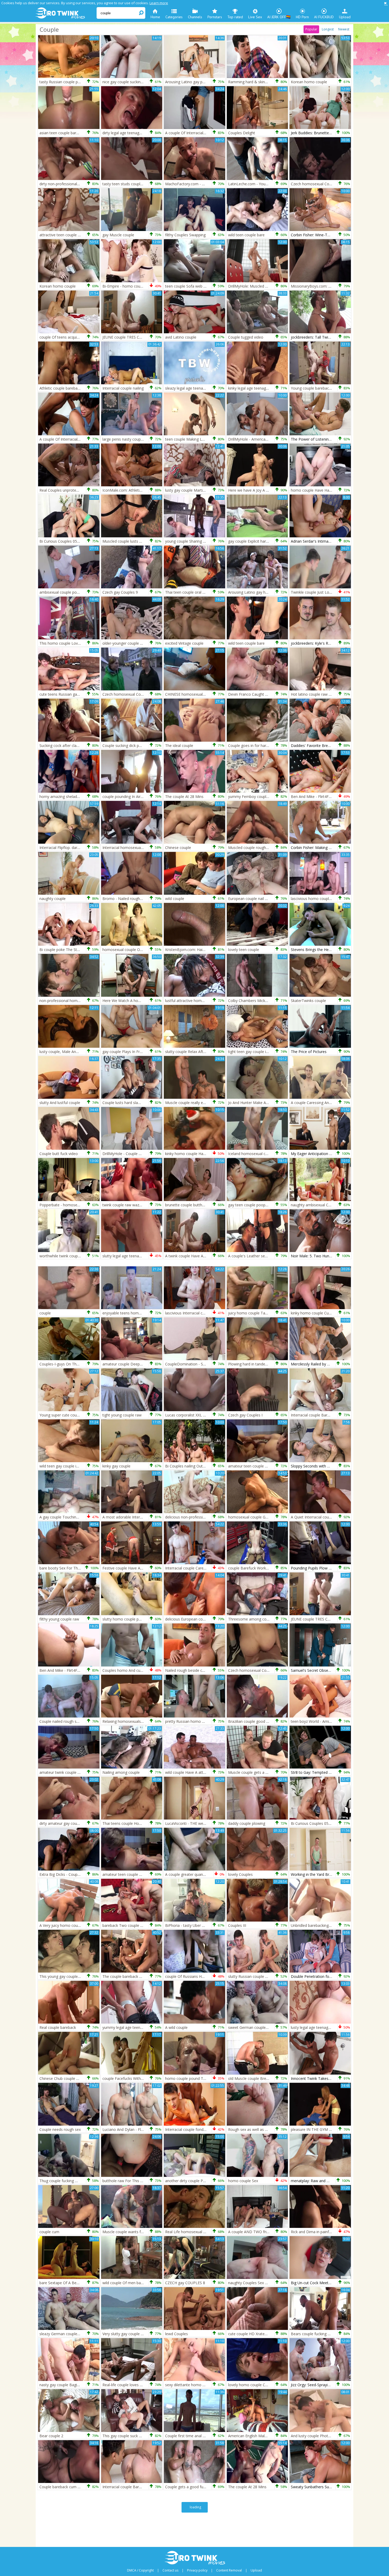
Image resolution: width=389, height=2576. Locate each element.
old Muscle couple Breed (249, 2078)
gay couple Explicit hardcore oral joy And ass (266, 541)
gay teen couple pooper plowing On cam (263, 1205)
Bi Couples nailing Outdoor (188, 1466)
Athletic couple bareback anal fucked (71, 388)
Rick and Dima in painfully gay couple (322, 2232)
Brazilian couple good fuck (251, 1721)
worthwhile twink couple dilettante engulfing (77, 1256)
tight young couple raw (122, 1415)
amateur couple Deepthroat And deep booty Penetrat (148, 1364)
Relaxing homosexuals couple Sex (131, 1721)
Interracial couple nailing (123, 388)
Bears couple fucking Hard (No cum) (322, 2334)
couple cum (49, 2232)
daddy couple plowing (247, 1823)
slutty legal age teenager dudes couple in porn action (148, 1256)
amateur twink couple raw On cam (69, 1772)
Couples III (237, 1925)
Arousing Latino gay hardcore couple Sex (263, 592)
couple (45, 1313)
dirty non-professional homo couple (70, 184)
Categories (174, 17)
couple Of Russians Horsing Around (195, 1976)
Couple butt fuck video (59, 1154)
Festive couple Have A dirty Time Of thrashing (142, 1568)
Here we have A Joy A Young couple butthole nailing (272, 490)
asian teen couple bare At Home (67, 133)
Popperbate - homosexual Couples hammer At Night (85, 1205)
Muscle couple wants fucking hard (131, 2232)
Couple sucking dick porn (124, 745)
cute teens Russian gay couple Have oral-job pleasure (85, 694)
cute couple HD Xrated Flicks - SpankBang (264, 2334)
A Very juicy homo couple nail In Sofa (71, 1925)
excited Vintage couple (184, 643)
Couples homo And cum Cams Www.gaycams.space (147, 1670)
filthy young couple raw (59, 1619)
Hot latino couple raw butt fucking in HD (325, 694)
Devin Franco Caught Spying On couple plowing (269, 694)
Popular (311, 29)
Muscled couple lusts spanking (128, 541)
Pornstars (215, 17)
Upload (345, 17)
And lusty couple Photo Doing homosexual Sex (331, 2436)
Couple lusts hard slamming (126, 1103)
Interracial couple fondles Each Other (197, 2129)
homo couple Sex (243, 2181)
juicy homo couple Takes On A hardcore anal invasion (274, 1313)
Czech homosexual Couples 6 (316, 184)
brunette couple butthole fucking (193, 1205)
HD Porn (302, 17)
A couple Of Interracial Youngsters (194, 133)
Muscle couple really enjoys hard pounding (202, 1103)
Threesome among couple (251, 1619)
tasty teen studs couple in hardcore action (138, 184)
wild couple (175, 899)
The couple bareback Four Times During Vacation (145, 1976)
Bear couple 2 (51, 2436)
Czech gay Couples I (245, 1415)
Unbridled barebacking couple (316, 1925)
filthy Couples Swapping (185, 235)
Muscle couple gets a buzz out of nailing (263, 1772)
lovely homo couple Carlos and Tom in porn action (272, 2385)
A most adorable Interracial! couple (132, 1517)
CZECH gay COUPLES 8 (185, 2283)
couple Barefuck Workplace (252, 1568)
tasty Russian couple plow (62, 82)
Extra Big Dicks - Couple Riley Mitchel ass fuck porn (83, 1874)
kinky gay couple (116, 1466)
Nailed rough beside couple (188, 1670)
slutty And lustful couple (60, 1103)
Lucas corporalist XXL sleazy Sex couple (199, 1415)
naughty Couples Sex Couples (253, 2283)
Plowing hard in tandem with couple (259, 1364)
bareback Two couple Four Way (130, 1925)
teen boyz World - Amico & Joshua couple (327, 1721)
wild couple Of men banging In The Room (138, 2283)
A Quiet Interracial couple (312, 1517)
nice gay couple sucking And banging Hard (138, 82)
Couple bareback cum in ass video (69, 2487)
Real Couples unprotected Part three (71, 490)
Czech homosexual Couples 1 (128, 694)
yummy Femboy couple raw (252, 797)
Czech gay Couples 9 (120, 592)
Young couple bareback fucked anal (321, 388)
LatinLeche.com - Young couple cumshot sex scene (272, 184)
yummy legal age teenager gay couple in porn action (147, 2027)
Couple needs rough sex (60, 2129)
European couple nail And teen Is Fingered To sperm (273, 899)
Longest (328, 29)
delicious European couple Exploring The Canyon (207, 1619)
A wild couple (176, 2027)
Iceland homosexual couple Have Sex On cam (267, 1154)
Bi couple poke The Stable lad (65, 950)
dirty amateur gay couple (61, 1823)
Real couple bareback (58, 2027)
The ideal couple (179, 745)
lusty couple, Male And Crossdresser (71, 1052)
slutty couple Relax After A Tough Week (199, 1052)
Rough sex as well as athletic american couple (267, 2129)
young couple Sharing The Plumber (195, 541)
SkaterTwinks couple (308, 1001)
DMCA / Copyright (140, 2570)
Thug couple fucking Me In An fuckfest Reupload (81, 2181)
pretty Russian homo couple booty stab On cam (206, 1721)
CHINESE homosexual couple (190, 694)
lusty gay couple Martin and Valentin (196, 490)
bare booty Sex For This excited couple (73, 1568)
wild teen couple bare (246, 235)
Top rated (235, 17)
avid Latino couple (181, 337)
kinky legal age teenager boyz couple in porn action (272, 388)
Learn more (159, 3)
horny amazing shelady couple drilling (71, 797)
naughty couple (53, 899)
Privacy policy (197, 2570)
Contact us (170, 2570)
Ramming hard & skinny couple (255, 82)
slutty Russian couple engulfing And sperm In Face (271, 1976)
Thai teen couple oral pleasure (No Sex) (199, 592)
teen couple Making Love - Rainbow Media (202, 439)
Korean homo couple (309, 82)
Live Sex (255, 17)
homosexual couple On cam (126, 950)
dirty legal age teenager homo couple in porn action (147, 133)
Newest (344, 29)
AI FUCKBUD (324, 17)
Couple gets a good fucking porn (193, 2487)
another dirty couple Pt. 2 (187, 2181)
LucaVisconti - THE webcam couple (195, 1823)
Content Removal (229, 2570)
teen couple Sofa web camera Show (196, 286)
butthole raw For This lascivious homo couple (141, 2181)
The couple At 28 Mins (184, 797)
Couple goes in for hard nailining (256, 745)
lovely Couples (240, 1874)
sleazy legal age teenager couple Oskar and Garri (207, 388)
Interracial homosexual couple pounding (137, 848)
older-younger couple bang (125, 643)
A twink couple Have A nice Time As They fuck (205, 1256)
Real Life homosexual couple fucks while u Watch (207, 2232)
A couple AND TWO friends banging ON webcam (270, 2232)
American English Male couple (254, 2436)
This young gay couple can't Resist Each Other (79, 1976)
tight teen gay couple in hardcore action (262, 1052)
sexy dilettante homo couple (189, 2385)
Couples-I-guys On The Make (64, 1364)
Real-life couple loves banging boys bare (137, 2385)
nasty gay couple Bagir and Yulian (68, 2385)
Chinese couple (178, 848)
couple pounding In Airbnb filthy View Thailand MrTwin (149, 797)
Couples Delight (242, 133)
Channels (195, 17)
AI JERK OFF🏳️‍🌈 (279, 17)
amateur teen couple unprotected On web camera (271, 1466)
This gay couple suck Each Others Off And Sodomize (147, 2436)
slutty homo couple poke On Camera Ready (140, 1619)
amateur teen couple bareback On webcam (139, 1874)
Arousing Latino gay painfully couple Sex (200, 82)
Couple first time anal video (189, 2436)
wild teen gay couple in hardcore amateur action (81, 1466)
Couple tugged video (246, 337)
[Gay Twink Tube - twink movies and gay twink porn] (65, 13)
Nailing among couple (121, 1772)
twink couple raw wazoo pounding (132, 1205)
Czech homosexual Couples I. (253, 1670)
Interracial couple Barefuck (314, 1415)
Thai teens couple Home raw (127, 1823)
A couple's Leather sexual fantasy (257, 1256)
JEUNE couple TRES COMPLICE (129, 337)
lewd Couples (177, 2334)
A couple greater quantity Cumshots (196, 1874)
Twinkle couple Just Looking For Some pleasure (331, 592)
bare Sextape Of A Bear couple (66, 2283)
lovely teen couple (244, 950)
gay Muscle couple (118, 235)
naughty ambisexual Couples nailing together (329, 1205)
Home (155, 17)
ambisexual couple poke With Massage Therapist (81, 592)
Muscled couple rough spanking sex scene (264, 848)
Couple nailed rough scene (62, 1721)
